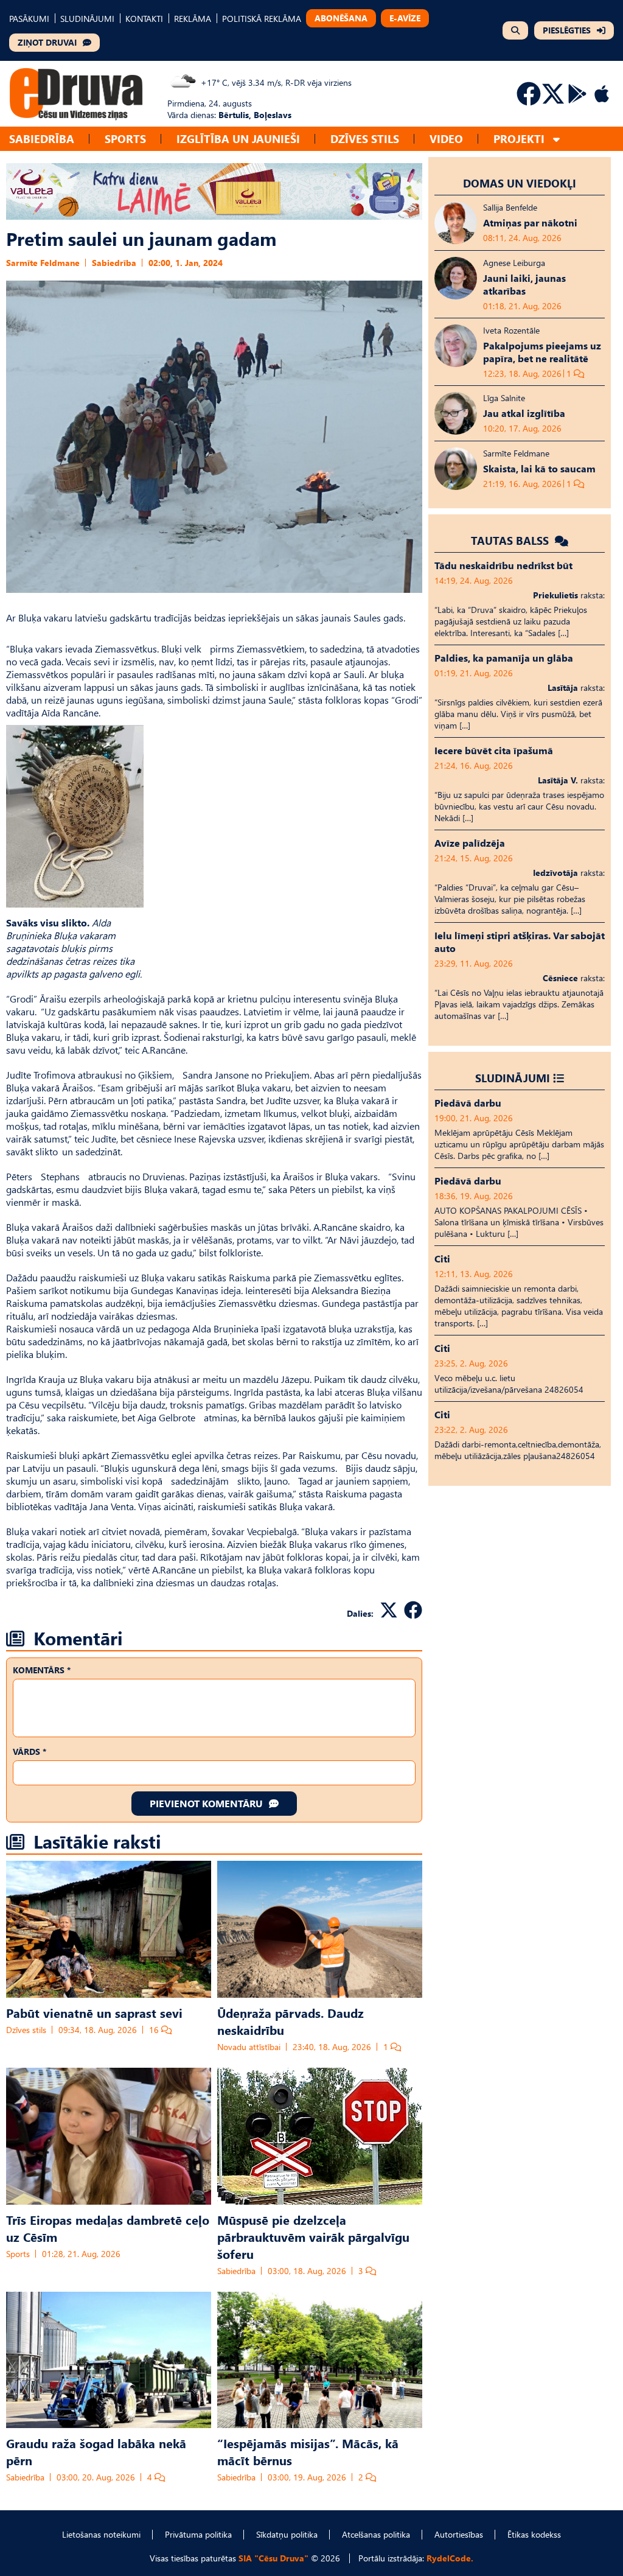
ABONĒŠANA (341, 18)
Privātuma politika (198, 2534)
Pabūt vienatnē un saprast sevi (94, 2012)
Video (446, 138)
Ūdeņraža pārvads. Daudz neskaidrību (291, 2021)
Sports (125, 138)
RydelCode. (450, 2558)
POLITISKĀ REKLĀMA (262, 19)
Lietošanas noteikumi (101, 2534)
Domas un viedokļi (520, 183)
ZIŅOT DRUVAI (47, 42)
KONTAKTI (144, 19)
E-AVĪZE (405, 18)
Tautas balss (511, 540)
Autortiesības (459, 2534)
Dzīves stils (365, 138)
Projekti (519, 138)
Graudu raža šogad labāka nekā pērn (96, 2451)
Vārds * (30, 1752)
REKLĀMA (193, 19)
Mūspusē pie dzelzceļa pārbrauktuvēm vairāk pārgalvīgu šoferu (313, 2236)
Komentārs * (42, 1670)
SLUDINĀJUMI (87, 19)
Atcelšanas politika (376, 2534)
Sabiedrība (42, 138)
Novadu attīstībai (249, 2047)
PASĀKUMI (29, 19)
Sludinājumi (513, 1078)
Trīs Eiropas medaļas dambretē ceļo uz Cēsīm (108, 2228)
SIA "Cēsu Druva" (273, 2558)
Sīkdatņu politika (287, 2534)
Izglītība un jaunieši (238, 138)
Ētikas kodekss (534, 2534)
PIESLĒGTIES (567, 30)
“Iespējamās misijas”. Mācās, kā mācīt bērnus (308, 2451)
